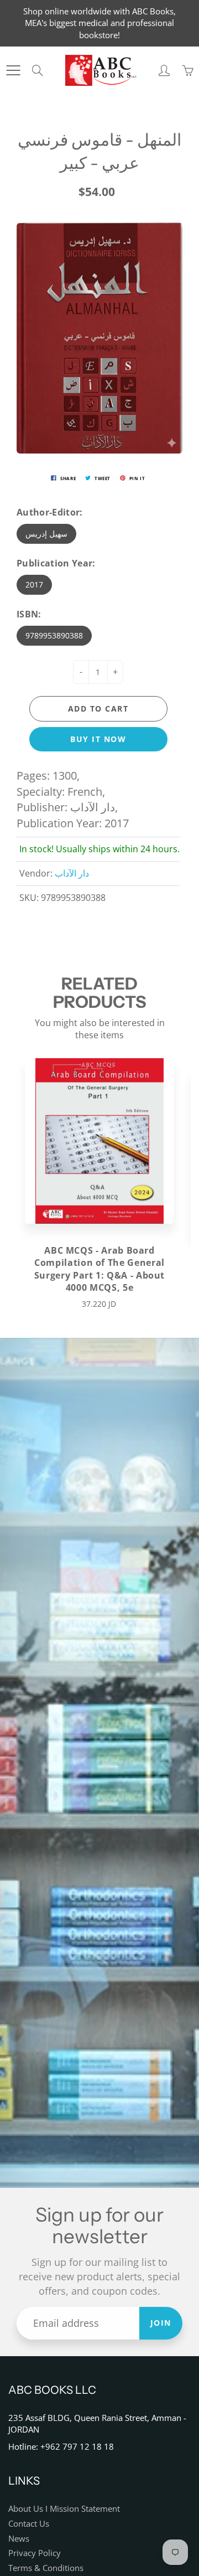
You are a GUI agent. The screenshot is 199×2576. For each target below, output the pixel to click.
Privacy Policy (35, 2553)
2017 (34, 584)
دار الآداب (72, 873)
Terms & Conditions (46, 2568)
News (19, 2539)
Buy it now (98, 739)
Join (161, 2323)
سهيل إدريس (46, 534)
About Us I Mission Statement (64, 2509)
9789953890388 (54, 635)
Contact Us (29, 2524)
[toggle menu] (13, 70)
